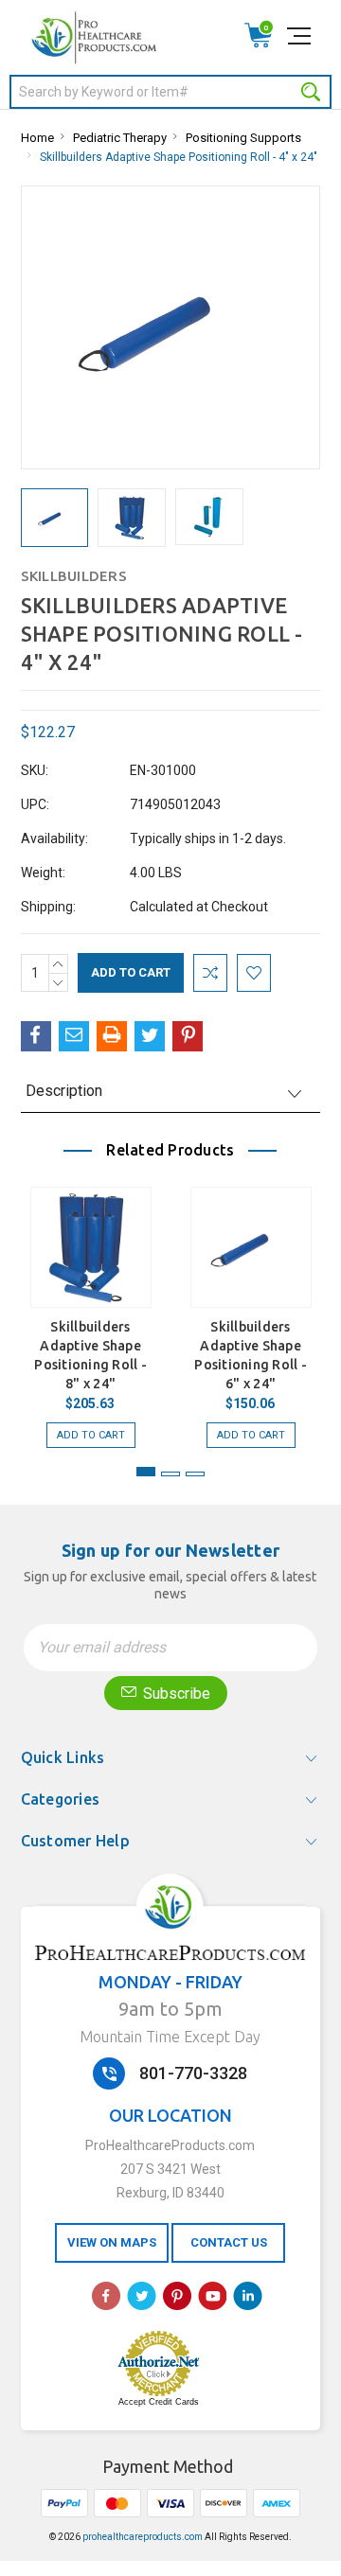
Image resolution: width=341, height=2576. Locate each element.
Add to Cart (91, 1435)
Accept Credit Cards (159, 2402)
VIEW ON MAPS (112, 2242)
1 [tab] (146, 1472)
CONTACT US (229, 2242)
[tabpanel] (90, 1308)
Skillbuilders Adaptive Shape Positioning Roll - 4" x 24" (179, 157)
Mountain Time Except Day (170, 2037)
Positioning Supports (243, 138)
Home (37, 138)
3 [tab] (195, 1474)
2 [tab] (170, 1474)
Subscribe (175, 1694)
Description (64, 1091)
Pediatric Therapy (120, 138)
